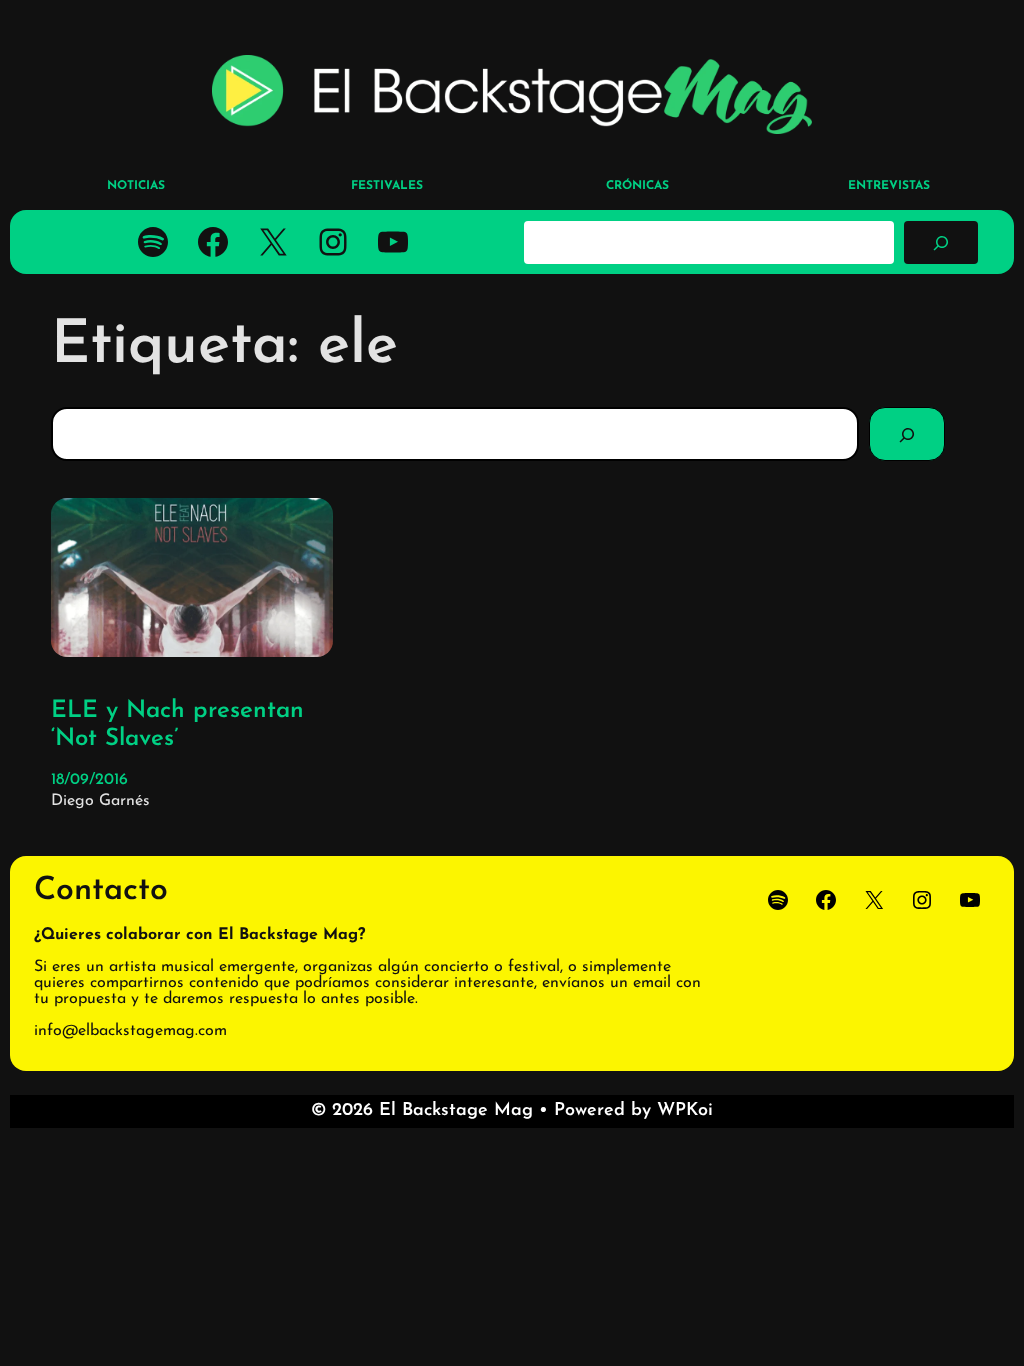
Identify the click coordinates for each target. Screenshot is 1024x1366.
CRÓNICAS (637, 186)
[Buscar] (941, 242)
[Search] (907, 434)
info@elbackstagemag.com (130, 1031)
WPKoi (685, 1111)
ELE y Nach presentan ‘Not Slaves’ (177, 725)
